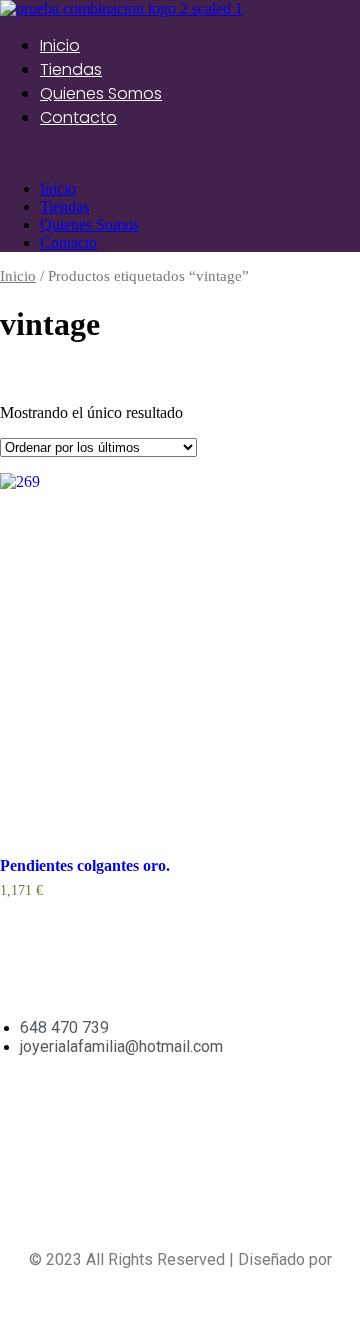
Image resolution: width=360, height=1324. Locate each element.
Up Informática (180, 1278)
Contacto (78, 117)
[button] (180, 155)
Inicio (60, 45)
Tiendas (71, 69)
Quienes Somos (101, 93)
